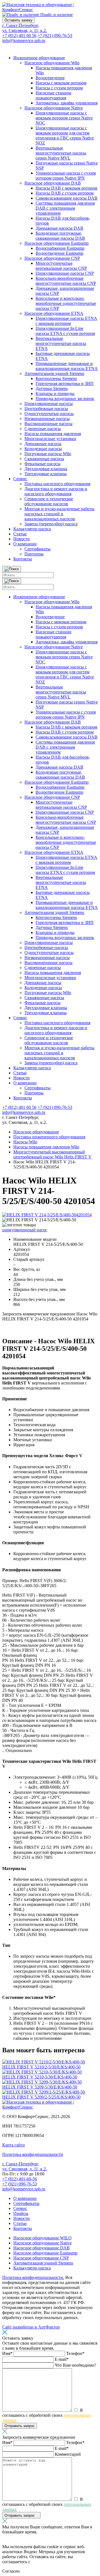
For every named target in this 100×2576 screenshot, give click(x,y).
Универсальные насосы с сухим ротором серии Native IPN (66, 176)
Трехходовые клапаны (46, 474)
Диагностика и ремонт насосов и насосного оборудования (56, 491)
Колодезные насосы (43, 449)
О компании (25, 544)
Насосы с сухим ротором (59, 88)
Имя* (8, 2353)
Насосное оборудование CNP (52, 258)
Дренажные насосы (43, 444)
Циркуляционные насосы (49, 404)
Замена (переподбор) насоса (51, 524)
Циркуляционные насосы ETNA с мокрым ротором (66, 321)
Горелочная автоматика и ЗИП (65, 383)
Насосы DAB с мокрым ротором (66, 188)
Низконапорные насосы (47, 419)
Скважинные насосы (44, 459)
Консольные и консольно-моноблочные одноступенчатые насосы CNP (66, 303)
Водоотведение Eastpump (59, 253)
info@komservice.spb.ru (24, 41)
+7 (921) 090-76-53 (55, 35)
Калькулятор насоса (32, 529)
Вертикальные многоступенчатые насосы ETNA (61, 343)
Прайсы (21, 2213)
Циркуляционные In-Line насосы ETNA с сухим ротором (65, 331)
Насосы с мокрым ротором (61, 83)
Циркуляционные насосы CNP (65, 273)
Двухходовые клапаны (46, 469)
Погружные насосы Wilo (48, 454)
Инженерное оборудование (39, 58)
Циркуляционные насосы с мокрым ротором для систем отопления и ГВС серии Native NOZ (65, 135)
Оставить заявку (18, 20)
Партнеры (34, 554)
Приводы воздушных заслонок (65, 399)
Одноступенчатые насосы (49, 414)
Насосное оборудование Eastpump (57, 243)
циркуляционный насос (25, 1230)
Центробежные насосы (46, 409)
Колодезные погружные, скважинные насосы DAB (60, 236)
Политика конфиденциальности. (33, 2277)
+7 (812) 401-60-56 (20, 2179)
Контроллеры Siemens (56, 378)
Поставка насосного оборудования (57, 484)
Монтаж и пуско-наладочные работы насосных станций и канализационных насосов (59, 514)
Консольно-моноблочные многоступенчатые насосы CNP (66, 281)
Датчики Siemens (52, 389)
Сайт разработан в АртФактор (31, 2327)
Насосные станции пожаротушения (53, 95)
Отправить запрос (20, 2426)
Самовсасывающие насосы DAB (67, 198)
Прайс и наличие (56, 15)
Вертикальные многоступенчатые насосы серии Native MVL (61, 153)
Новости (22, 539)
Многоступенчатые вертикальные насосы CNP (61, 266)
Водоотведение (50, 78)
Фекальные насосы (42, 464)
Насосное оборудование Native (54, 108)
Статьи (20, 534)
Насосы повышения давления (53, 434)
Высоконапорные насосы (48, 424)
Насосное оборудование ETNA (54, 313)
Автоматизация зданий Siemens (54, 373)
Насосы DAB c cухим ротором (65, 193)
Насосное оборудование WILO (42, 2238)
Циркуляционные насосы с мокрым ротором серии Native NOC (64, 118)
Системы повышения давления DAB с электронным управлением (65, 208)
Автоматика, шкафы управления (67, 103)
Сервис (20, 479)
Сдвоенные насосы (43, 429)
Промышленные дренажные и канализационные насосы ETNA (67, 366)
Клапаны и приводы (55, 394)
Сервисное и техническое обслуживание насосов (49, 501)
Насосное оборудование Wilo (52, 63)
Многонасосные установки (50, 439)
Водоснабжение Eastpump (60, 248)
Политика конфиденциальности (33, 2154)
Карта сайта (13, 2145)
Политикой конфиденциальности (63, 2562)
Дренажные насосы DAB (59, 228)
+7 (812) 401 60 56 (19, 35)
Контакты (23, 559)
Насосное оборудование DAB (53, 183)
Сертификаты (37, 549)
